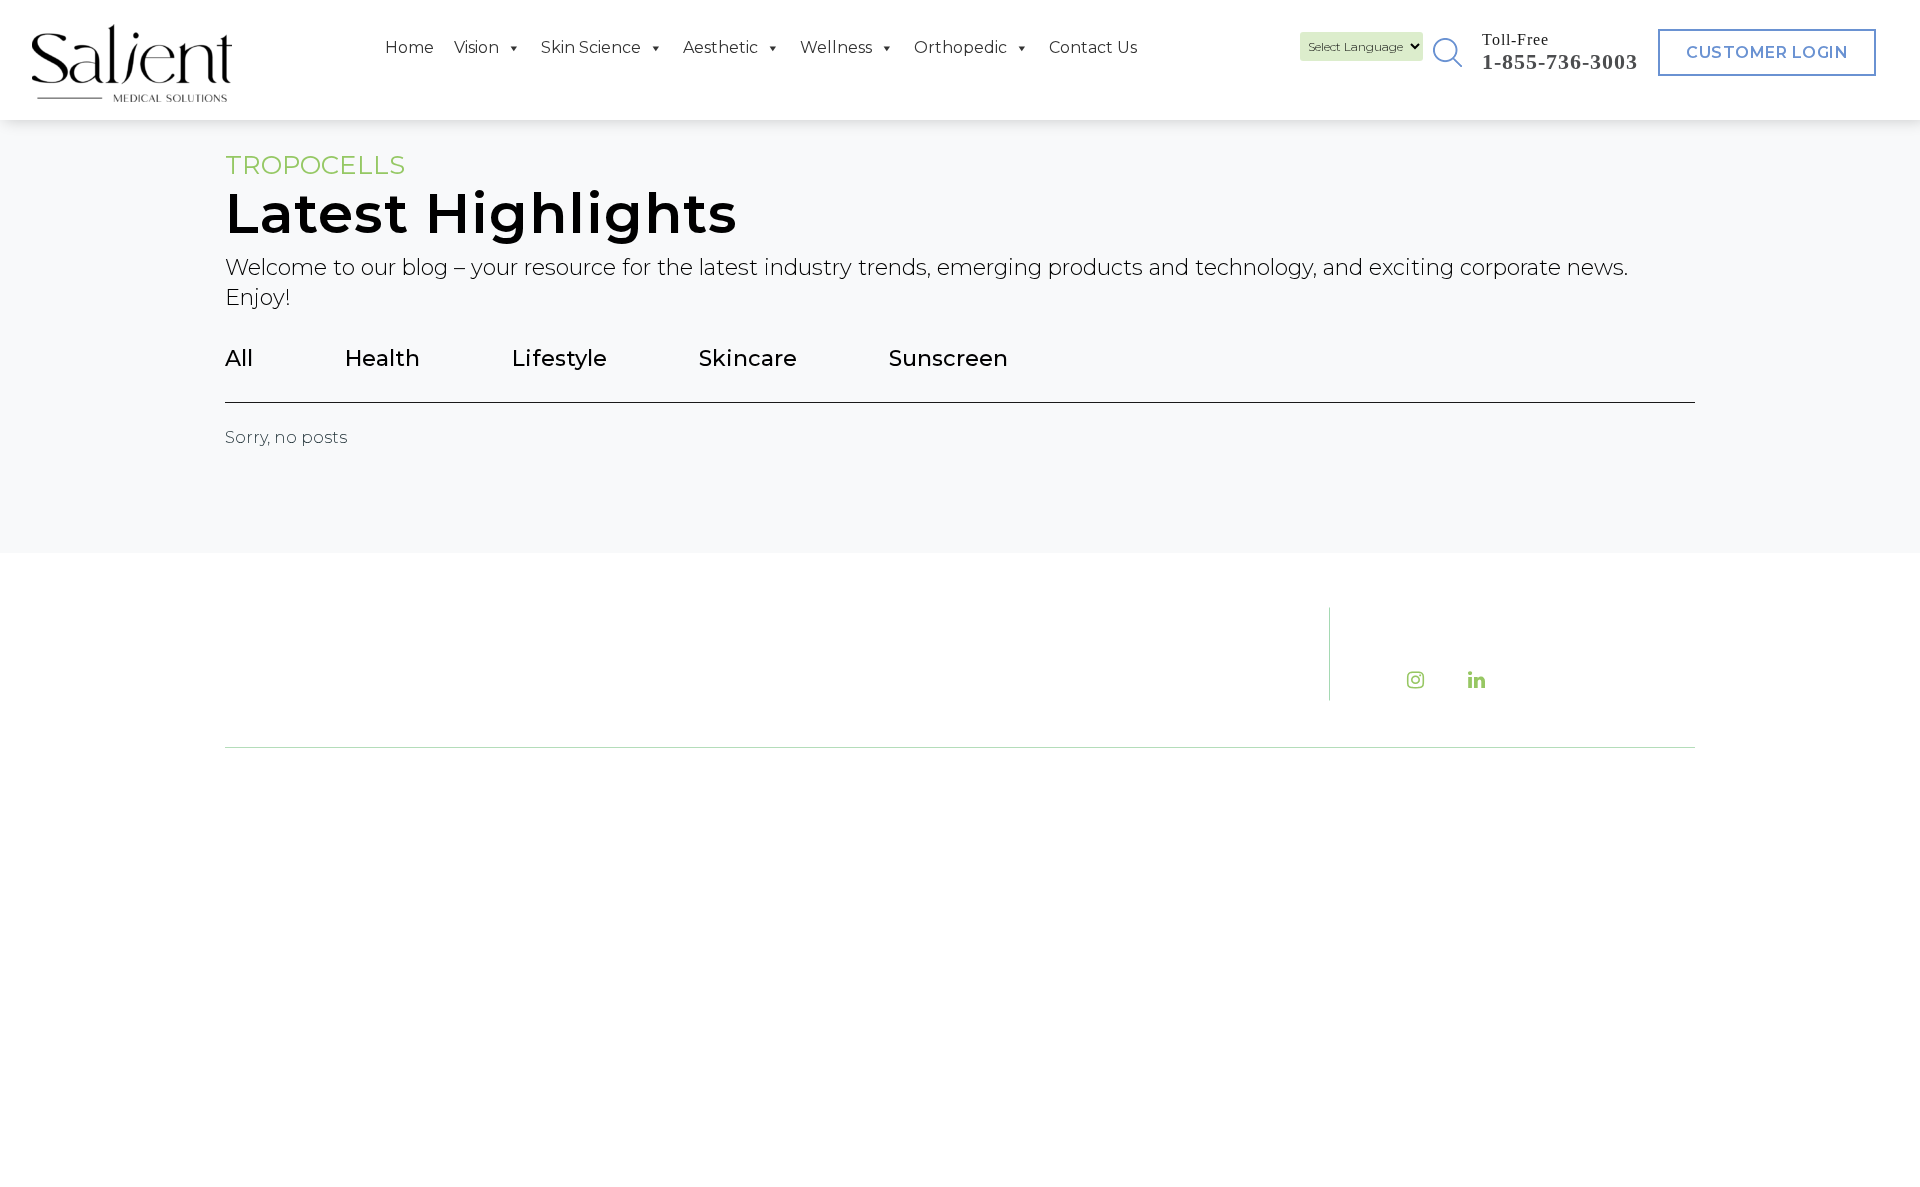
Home (409, 47)
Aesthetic (720, 47)
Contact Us (1093, 47)
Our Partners (1182, 958)
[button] (1447, 51)
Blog (1343, 847)
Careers (1356, 884)
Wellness (836, 47)
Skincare (748, 358)
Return (1155, 995)
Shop (1345, 958)
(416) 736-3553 (744, 874)
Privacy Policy (1384, 995)
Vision (476, 47)
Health (382, 358)
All (239, 358)
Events (1155, 884)
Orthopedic (960, 47)
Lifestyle (559, 358)
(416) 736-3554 (795, 956)
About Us (1165, 847)
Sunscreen (948, 358)
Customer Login (1767, 52)
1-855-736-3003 (1560, 61)
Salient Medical (953, 1047)
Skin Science (591, 47)
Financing (1171, 921)
